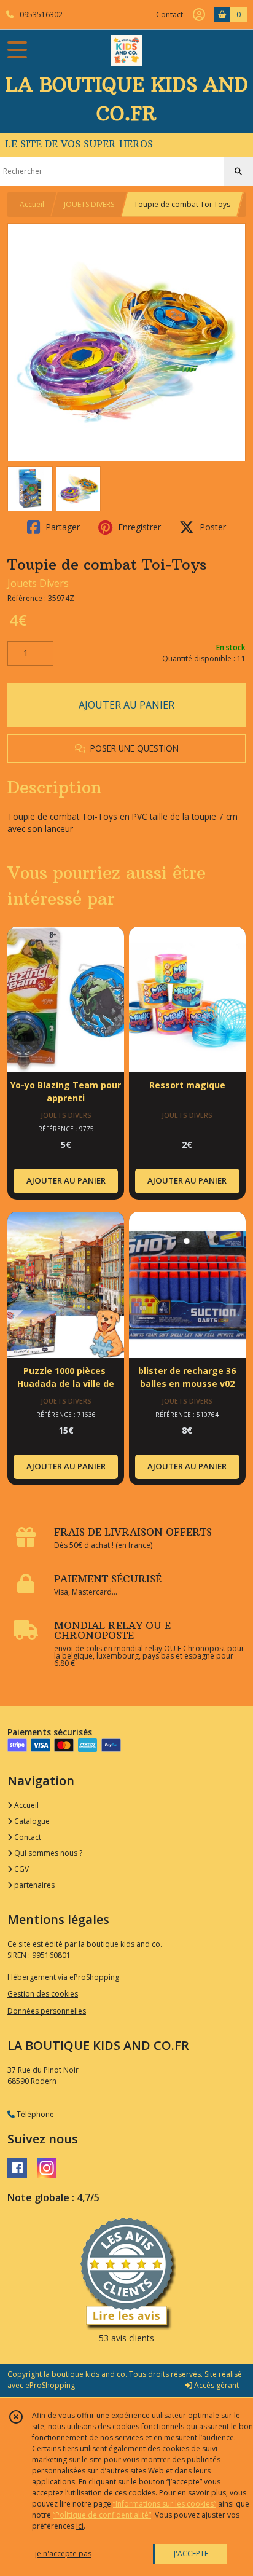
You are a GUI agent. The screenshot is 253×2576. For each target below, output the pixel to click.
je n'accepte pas (63, 2554)
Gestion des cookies (43, 1994)
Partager (61, 527)
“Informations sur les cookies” (165, 2504)
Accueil (32, 204)
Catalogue (31, 1821)
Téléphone (34, 2114)
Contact (169, 14)
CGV (21, 1869)
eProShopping (50, 2385)
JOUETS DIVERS (89, 204)
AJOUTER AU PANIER (126, 705)
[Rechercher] (238, 171)
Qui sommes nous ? (47, 1853)
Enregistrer (138, 527)
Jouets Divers (38, 583)
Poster (212, 527)
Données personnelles (47, 2011)
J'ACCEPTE (191, 2554)
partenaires (33, 1885)
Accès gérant (216, 2385)
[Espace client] (199, 15)
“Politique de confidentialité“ (102, 2515)
